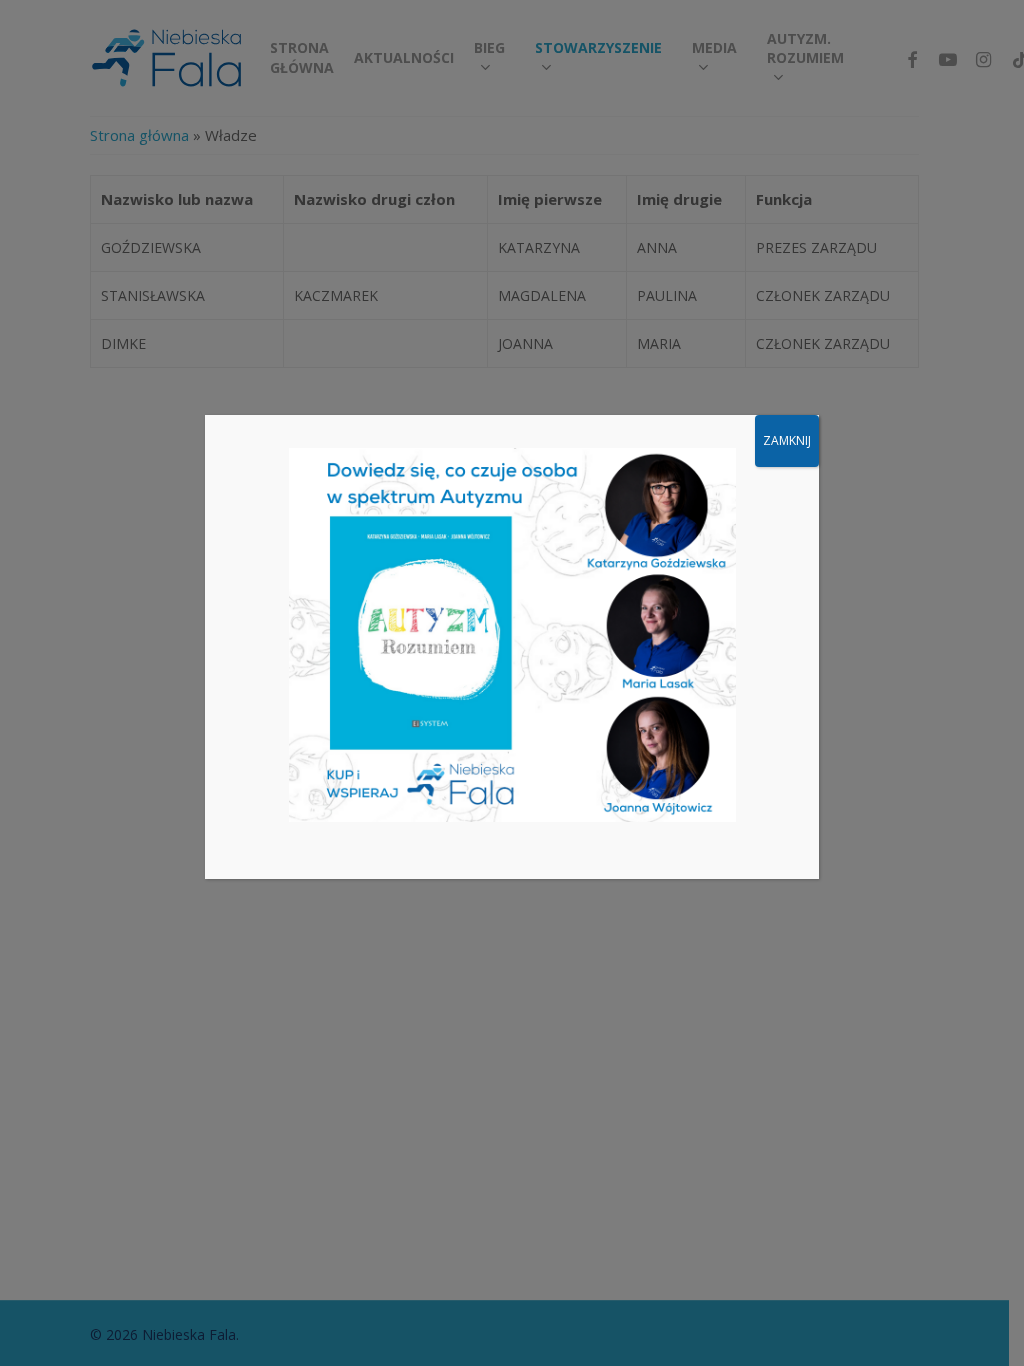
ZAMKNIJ (787, 440)
